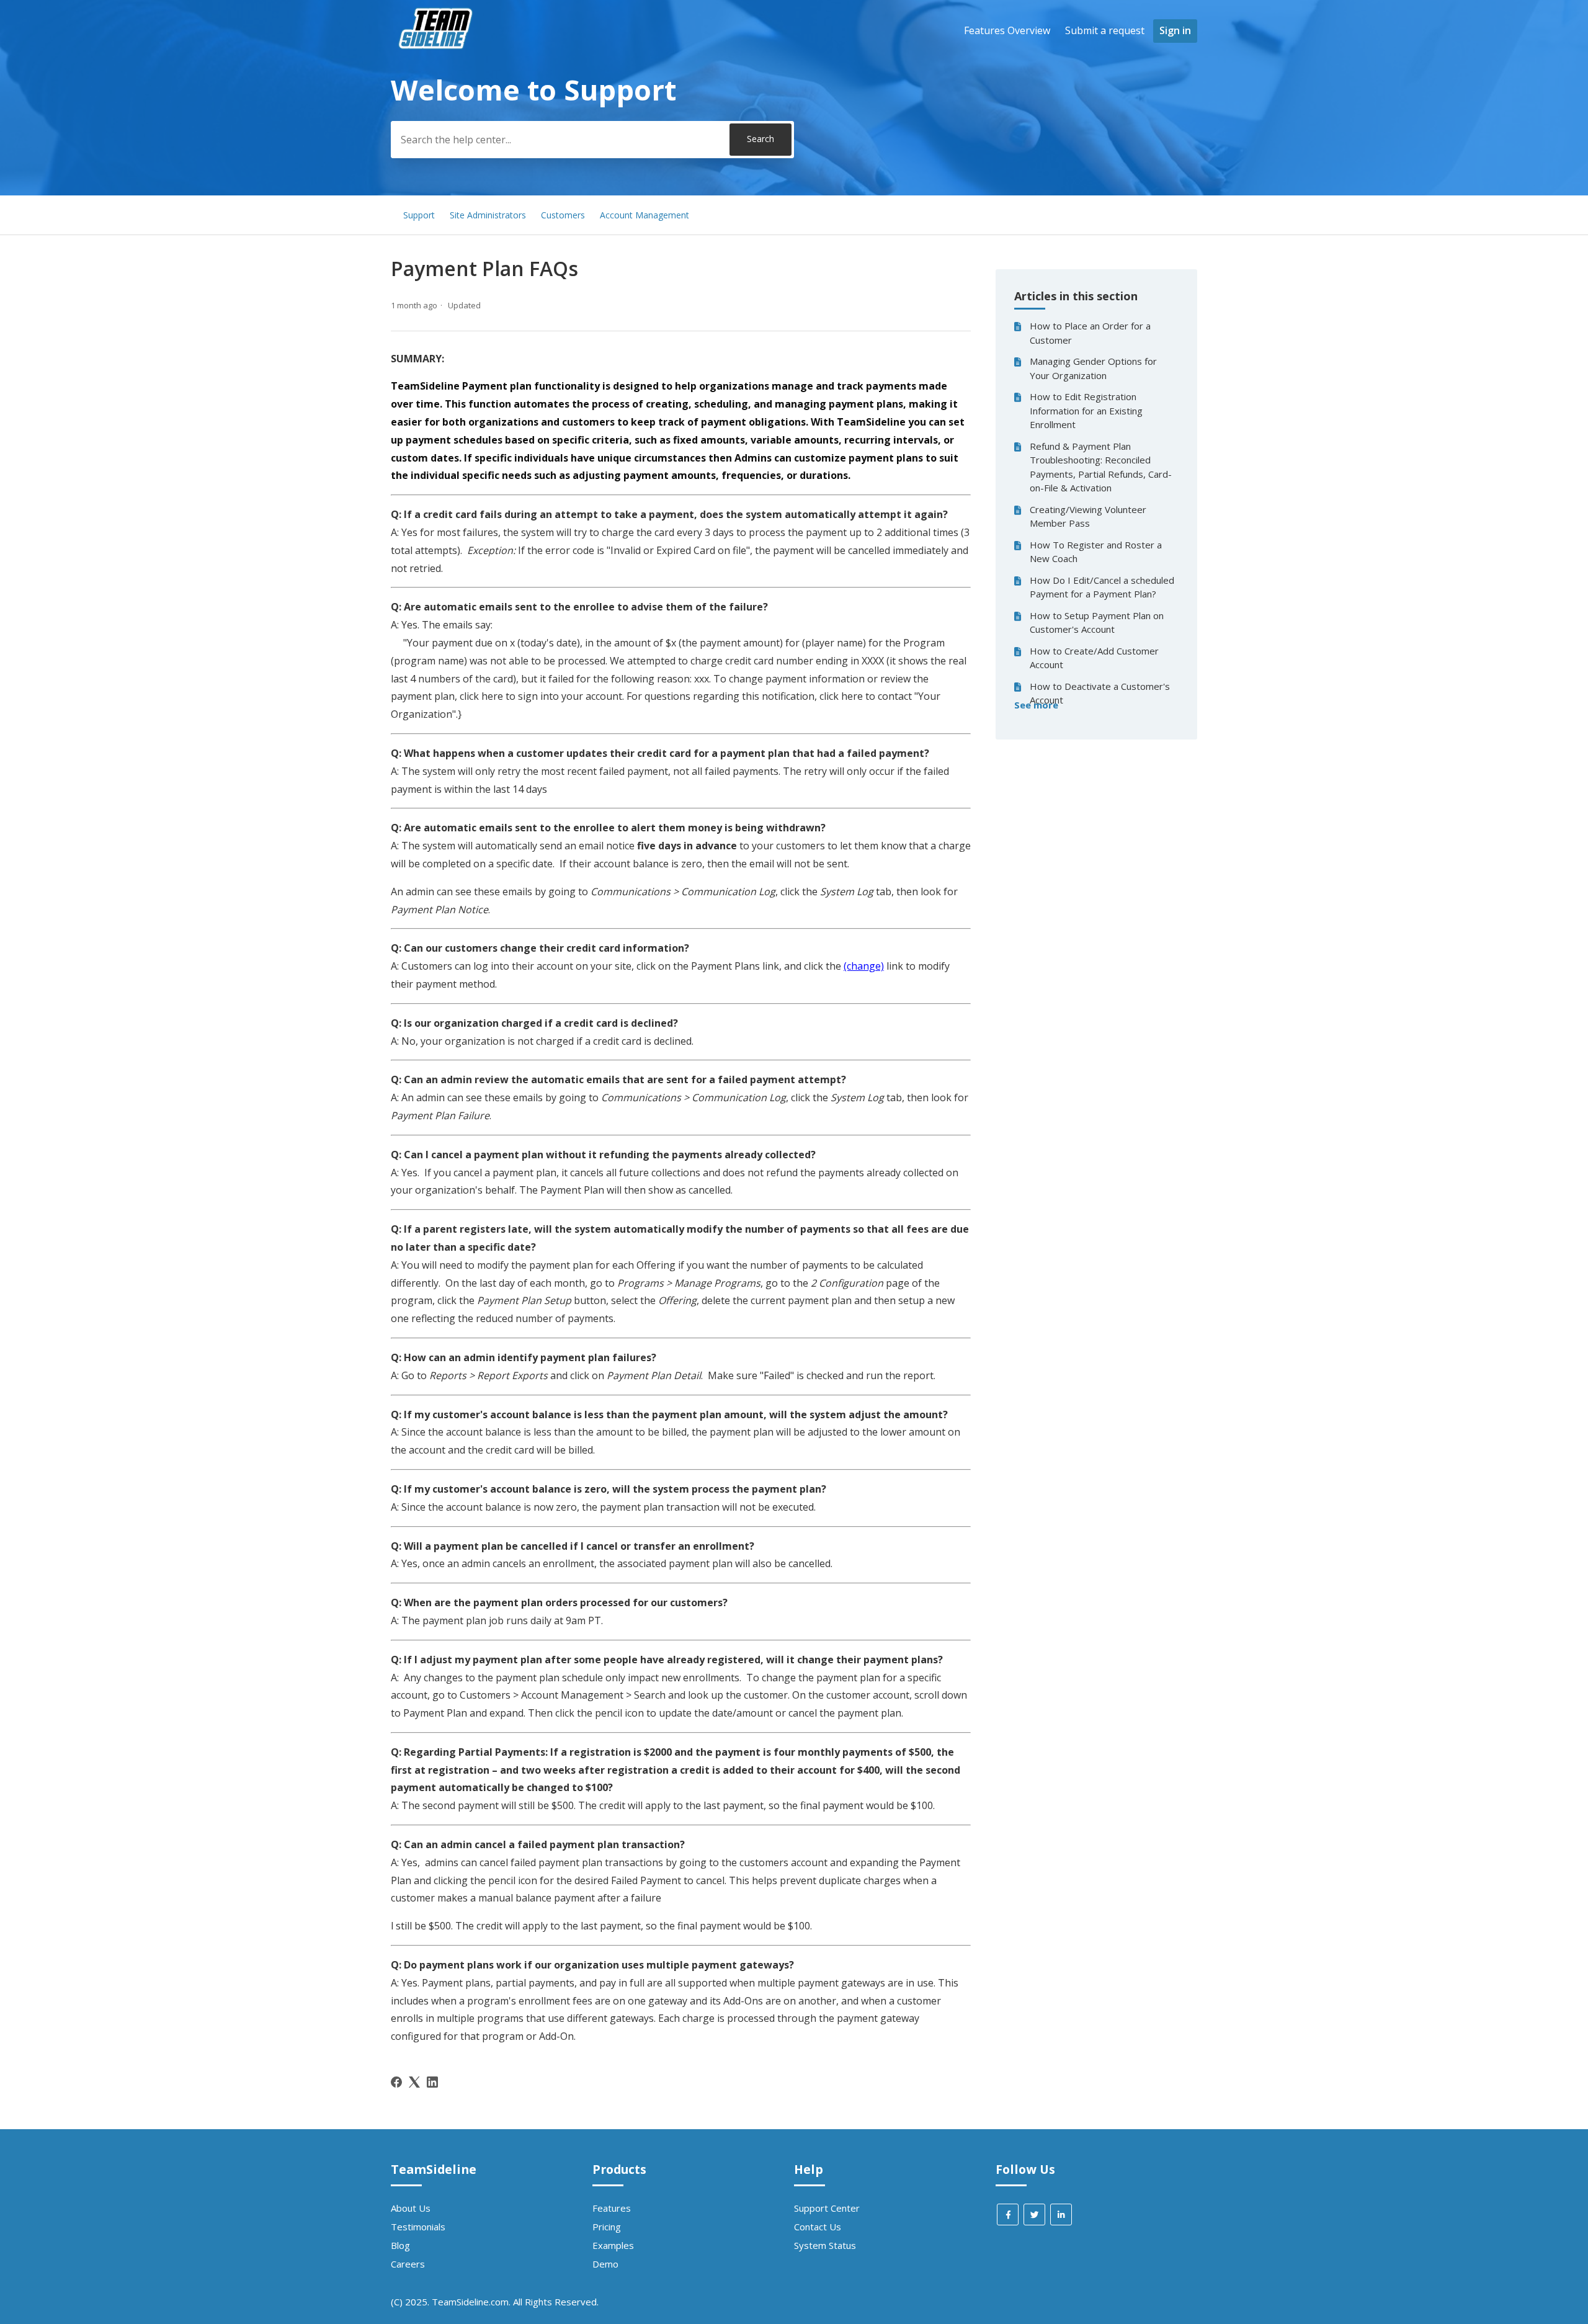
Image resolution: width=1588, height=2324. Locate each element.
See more (1036, 705)
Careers (408, 2264)
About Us (411, 2208)
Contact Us (818, 2227)
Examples (613, 2245)
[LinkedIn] (432, 2082)
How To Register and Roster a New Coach (1096, 552)
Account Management (645, 215)
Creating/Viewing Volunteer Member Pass (1088, 516)
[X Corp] (414, 2082)
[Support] (437, 72)
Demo (605, 2264)
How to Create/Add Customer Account (1094, 658)
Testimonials (418, 2227)
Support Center (827, 2208)
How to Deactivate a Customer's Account (1100, 693)
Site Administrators (488, 215)
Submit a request (1105, 30)
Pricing (607, 2227)
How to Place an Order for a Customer (1090, 333)
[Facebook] (396, 2082)
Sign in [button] (1175, 30)
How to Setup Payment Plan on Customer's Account (1097, 623)
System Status (825, 2245)
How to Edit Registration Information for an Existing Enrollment (1086, 410)
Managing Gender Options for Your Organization (1093, 368)
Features (612, 2208)
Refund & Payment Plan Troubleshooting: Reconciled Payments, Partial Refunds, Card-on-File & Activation (1101, 467)
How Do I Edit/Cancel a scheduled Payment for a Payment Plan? (1102, 587)
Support (419, 215)
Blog (400, 2245)
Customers (563, 215)
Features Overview (1007, 30)
